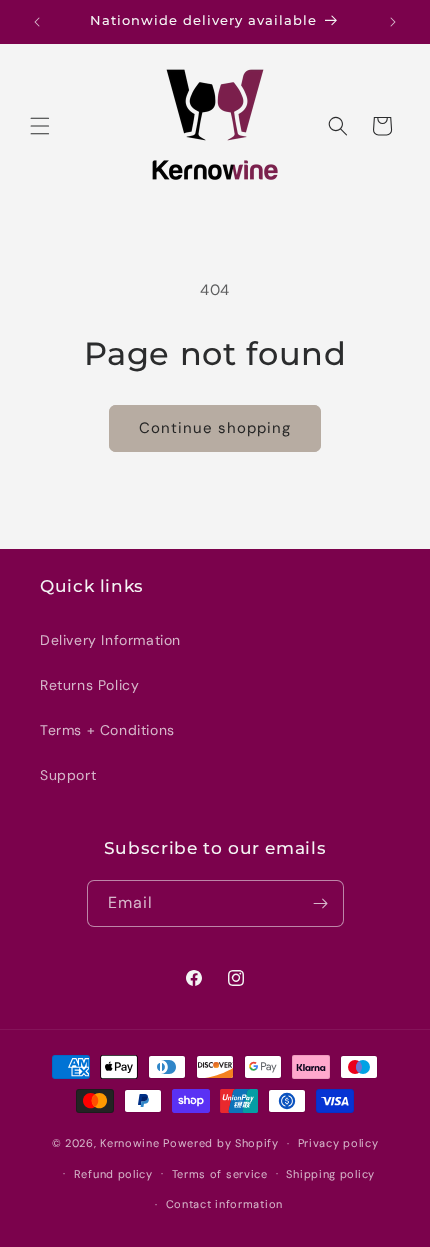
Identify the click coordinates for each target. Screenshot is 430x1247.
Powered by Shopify (221, 1143)
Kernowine (129, 1143)
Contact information (224, 1204)
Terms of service (220, 1174)
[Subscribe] (321, 903)
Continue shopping (215, 428)
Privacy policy (338, 1143)
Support (68, 775)
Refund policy (113, 1174)
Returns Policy (89, 685)
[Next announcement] (393, 22)
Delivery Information (110, 640)
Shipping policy (330, 1174)
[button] (40, 126)
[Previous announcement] (37, 22)
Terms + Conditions (107, 730)
